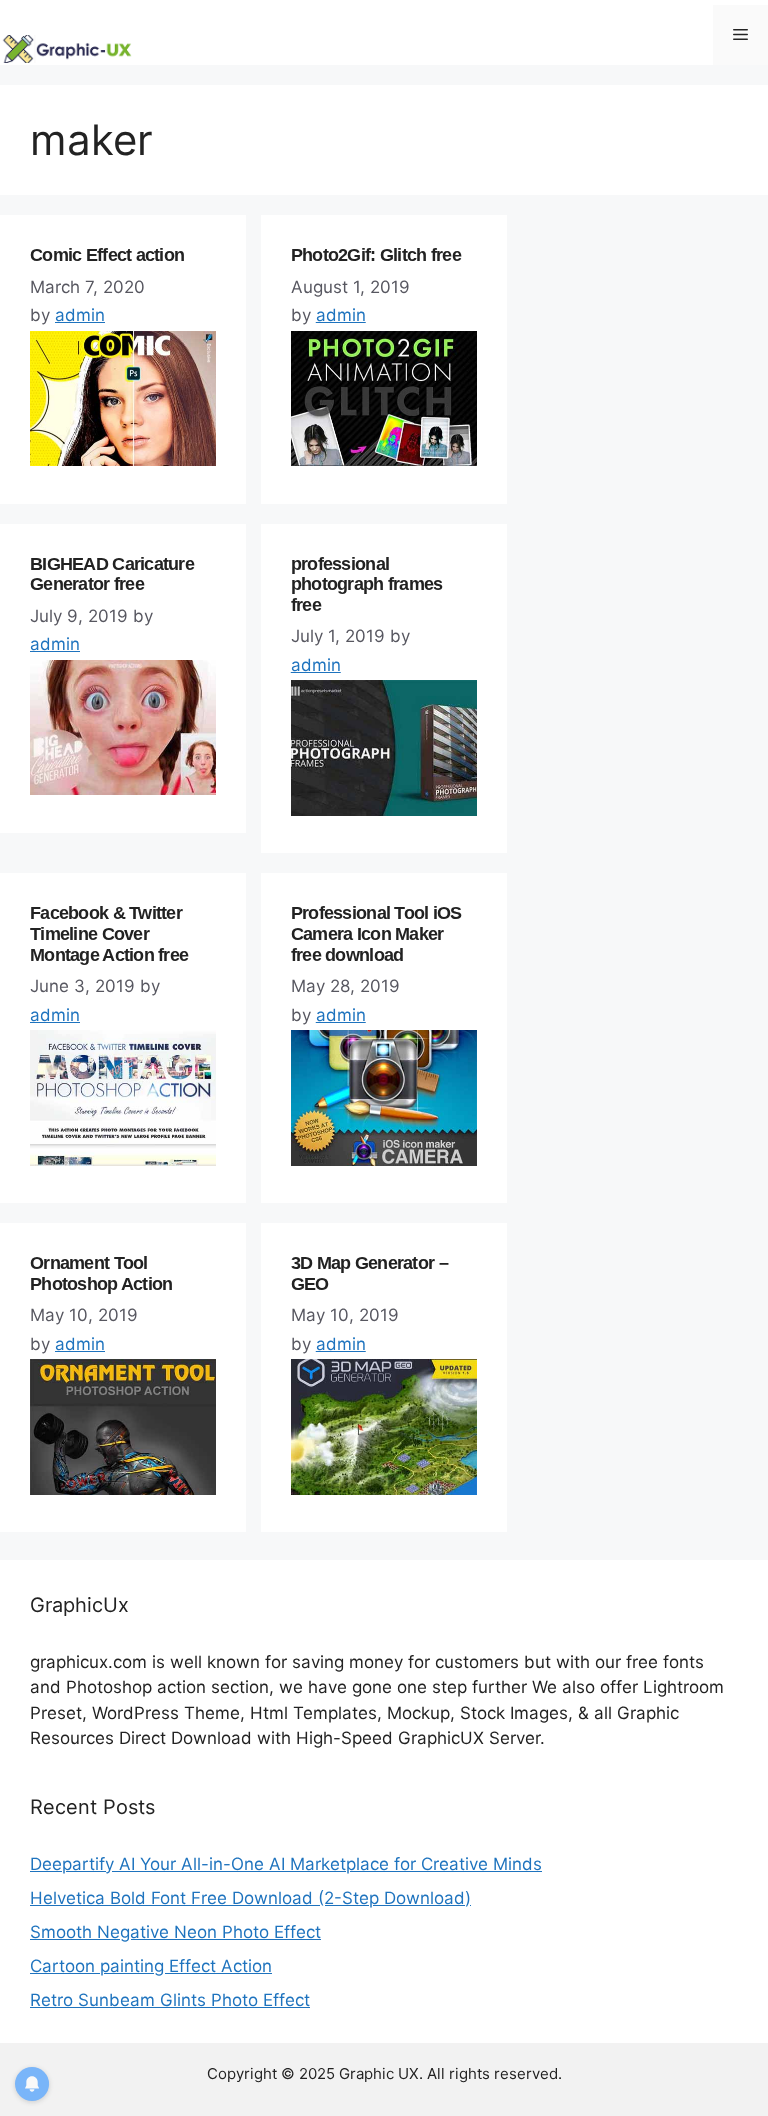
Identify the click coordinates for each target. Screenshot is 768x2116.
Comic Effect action (107, 255)
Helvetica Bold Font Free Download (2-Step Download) (250, 1898)
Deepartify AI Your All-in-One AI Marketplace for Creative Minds (286, 1864)
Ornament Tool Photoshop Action (101, 1273)
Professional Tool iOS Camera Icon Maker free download (376, 933)
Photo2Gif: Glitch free (376, 255)
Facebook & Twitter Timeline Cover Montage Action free (109, 933)
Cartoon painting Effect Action (151, 1966)
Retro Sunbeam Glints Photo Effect (170, 2000)
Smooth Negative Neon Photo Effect (175, 1932)
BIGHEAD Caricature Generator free (112, 574)
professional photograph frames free (367, 584)
